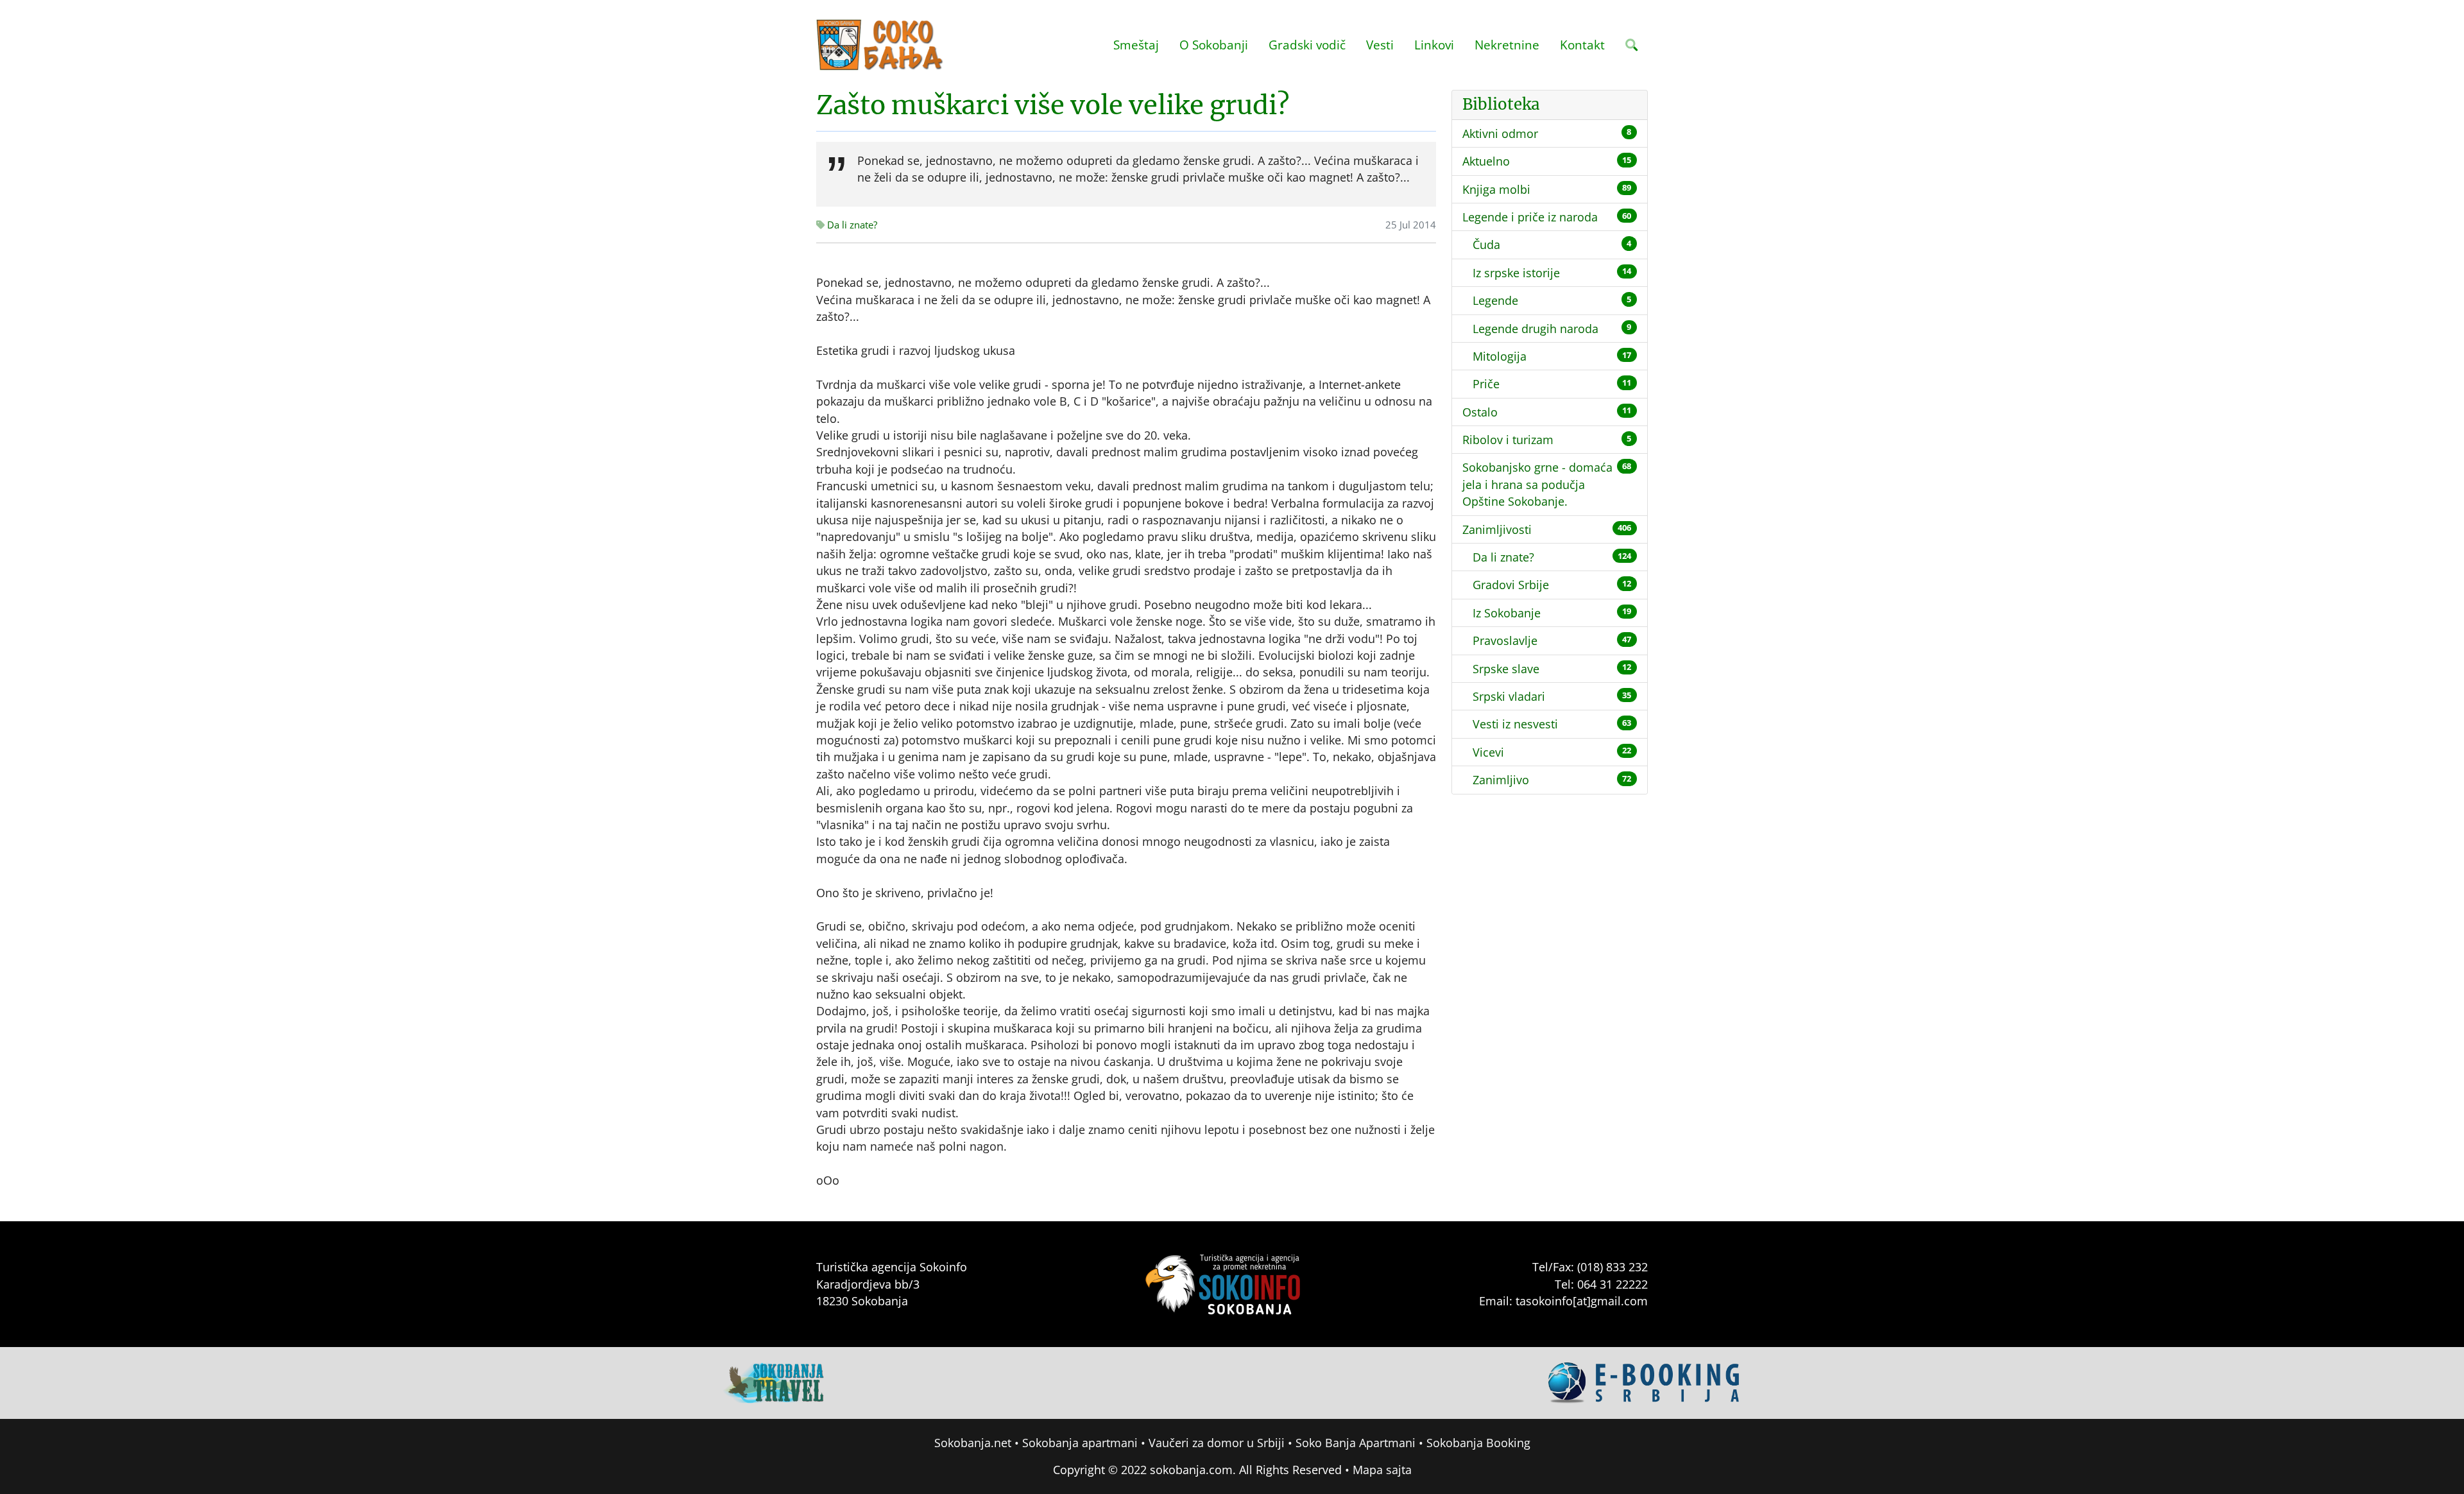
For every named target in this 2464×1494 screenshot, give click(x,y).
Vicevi (1488, 752)
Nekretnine (1507, 45)
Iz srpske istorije (1516, 273)
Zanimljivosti (1497, 529)
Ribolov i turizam (1508, 440)
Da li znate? (851, 225)
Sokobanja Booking (1478, 1443)
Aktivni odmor (1500, 133)
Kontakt (1582, 45)
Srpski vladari (1509, 696)
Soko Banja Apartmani (1356, 1443)
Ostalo (1480, 412)
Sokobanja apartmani (1080, 1443)
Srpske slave (1506, 669)
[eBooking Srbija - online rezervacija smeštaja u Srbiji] (1645, 1382)
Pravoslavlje (1505, 640)
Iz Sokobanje (1507, 613)
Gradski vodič (1307, 45)
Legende (1495, 300)
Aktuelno (1486, 161)
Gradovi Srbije (1511, 585)
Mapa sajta (1382, 1470)
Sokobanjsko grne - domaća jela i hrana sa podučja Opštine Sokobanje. (1537, 484)
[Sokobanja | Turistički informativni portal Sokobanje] (880, 45)
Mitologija (1500, 356)
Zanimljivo (1501, 780)
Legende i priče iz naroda (1530, 217)
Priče (1486, 384)
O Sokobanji (1214, 45)
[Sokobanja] (774, 1382)
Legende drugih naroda (1536, 329)
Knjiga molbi (1496, 189)
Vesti (1380, 45)
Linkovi (1434, 45)
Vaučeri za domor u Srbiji (1217, 1443)
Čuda (1486, 245)
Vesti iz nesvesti (1515, 724)
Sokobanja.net (973, 1443)
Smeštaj (1136, 45)
